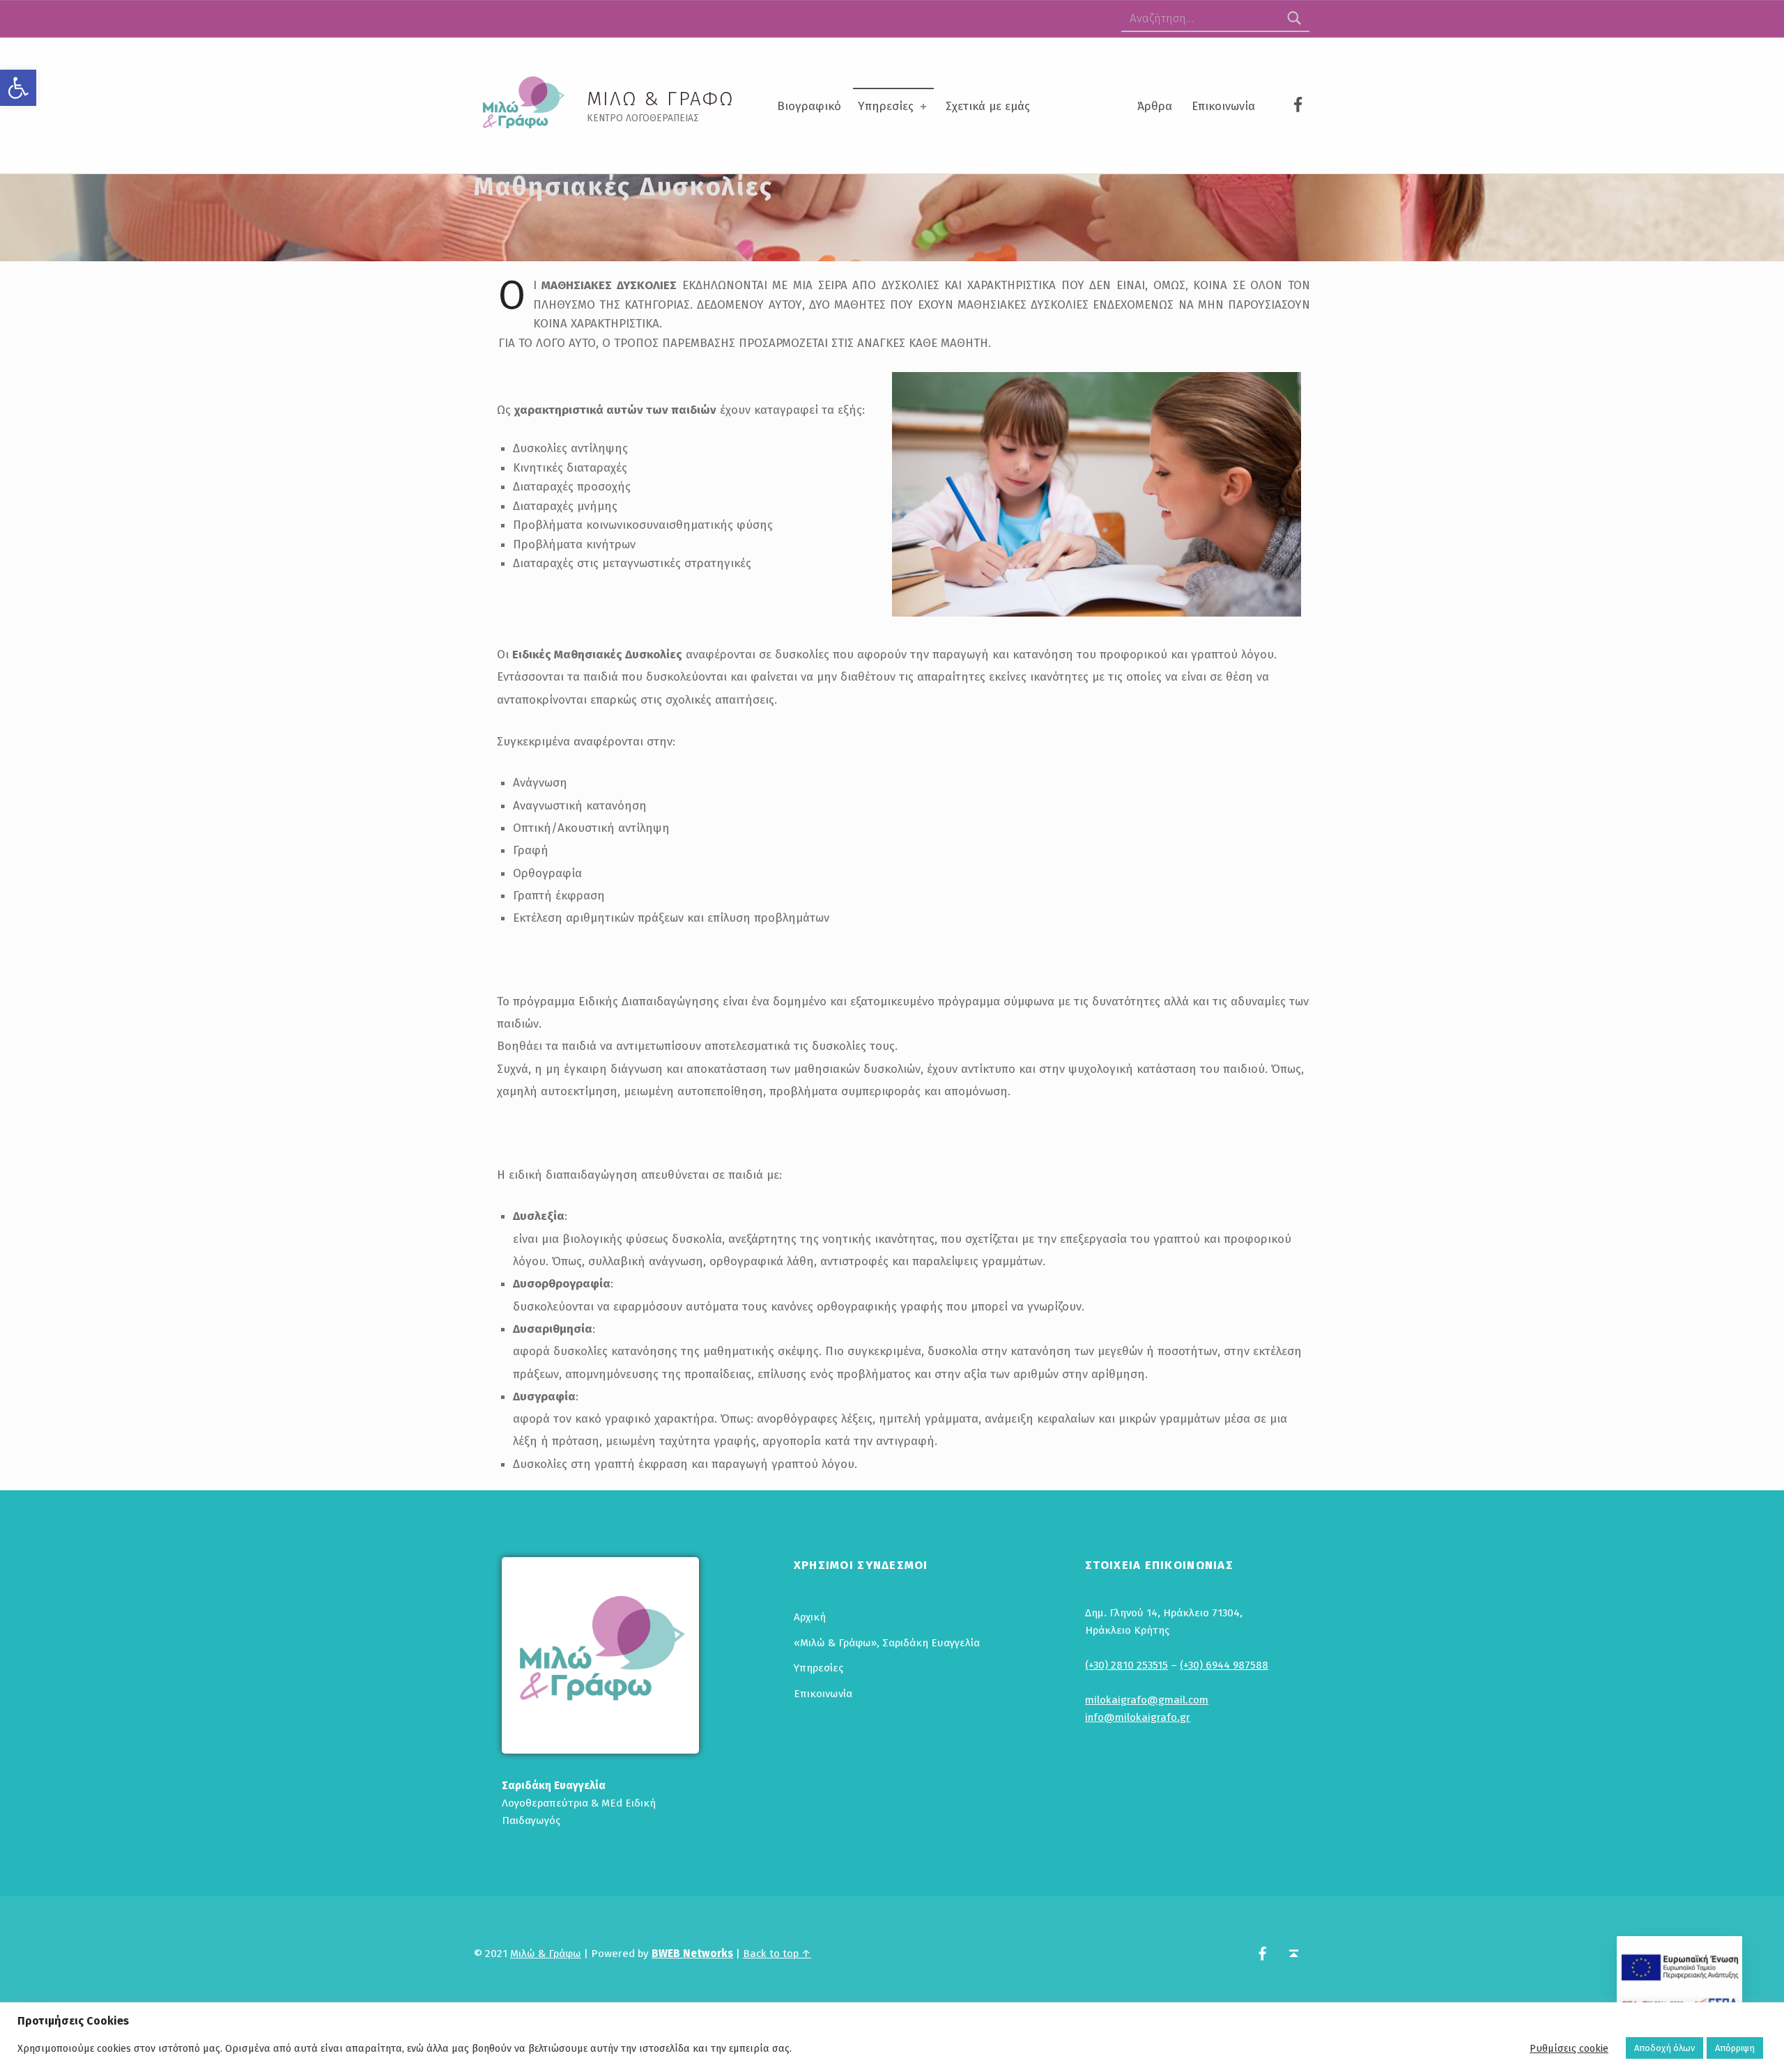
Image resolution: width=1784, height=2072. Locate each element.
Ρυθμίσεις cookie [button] (1569, 2048)
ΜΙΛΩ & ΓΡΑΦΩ (661, 99)
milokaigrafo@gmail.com (1147, 1700)
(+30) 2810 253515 (1126, 1665)
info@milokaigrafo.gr (1138, 1717)
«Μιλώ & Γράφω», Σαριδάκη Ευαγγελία (887, 1643)
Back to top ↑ (777, 1954)
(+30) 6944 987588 (1224, 1665)
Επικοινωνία (1223, 106)
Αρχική (810, 1617)
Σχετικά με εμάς (988, 106)
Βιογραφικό (809, 106)
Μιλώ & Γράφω (546, 1954)
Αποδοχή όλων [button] (1664, 2048)
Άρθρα (1155, 106)
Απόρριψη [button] (1735, 2048)
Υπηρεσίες (886, 106)
